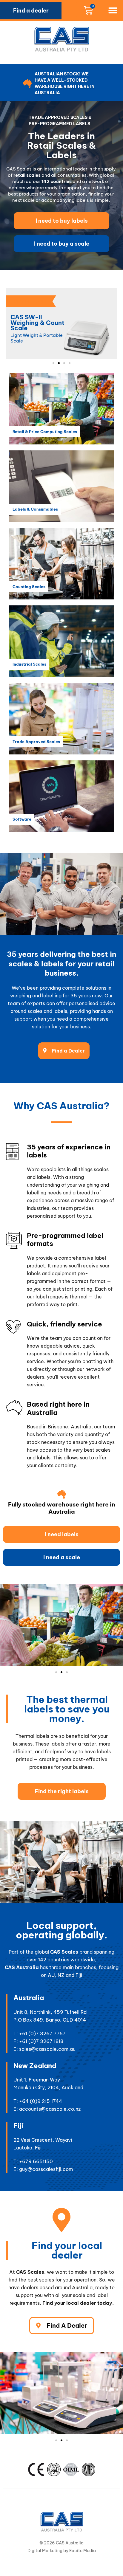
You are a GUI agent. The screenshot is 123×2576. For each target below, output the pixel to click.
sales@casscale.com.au (47, 2049)
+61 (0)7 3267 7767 (42, 2033)
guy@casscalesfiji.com (46, 2169)
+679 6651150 (36, 2161)
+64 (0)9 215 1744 (41, 2101)
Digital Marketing (45, 2551)
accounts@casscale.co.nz (50, 2109)
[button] (113, 10)
